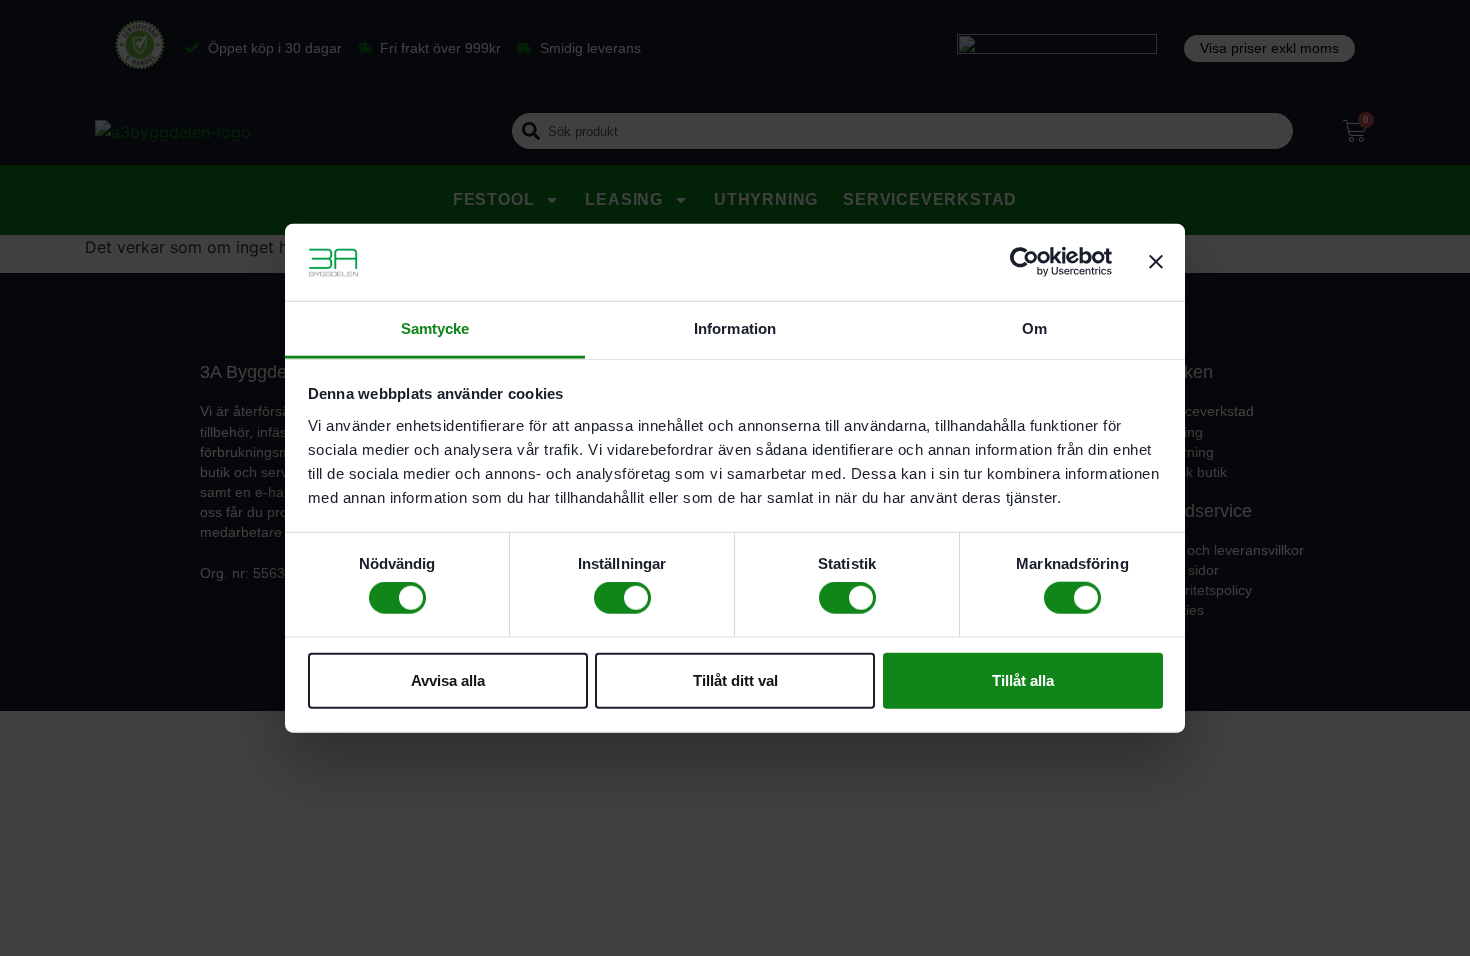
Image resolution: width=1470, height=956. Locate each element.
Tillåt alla (1023, 679)
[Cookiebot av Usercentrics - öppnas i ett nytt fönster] (1024, 262)
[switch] (622, 598)
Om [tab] (1034, 328)
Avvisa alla (448, 679)
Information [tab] (735, 328)
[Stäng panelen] (1156, 262)
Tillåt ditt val (735, 679)
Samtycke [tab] (435, 328)
